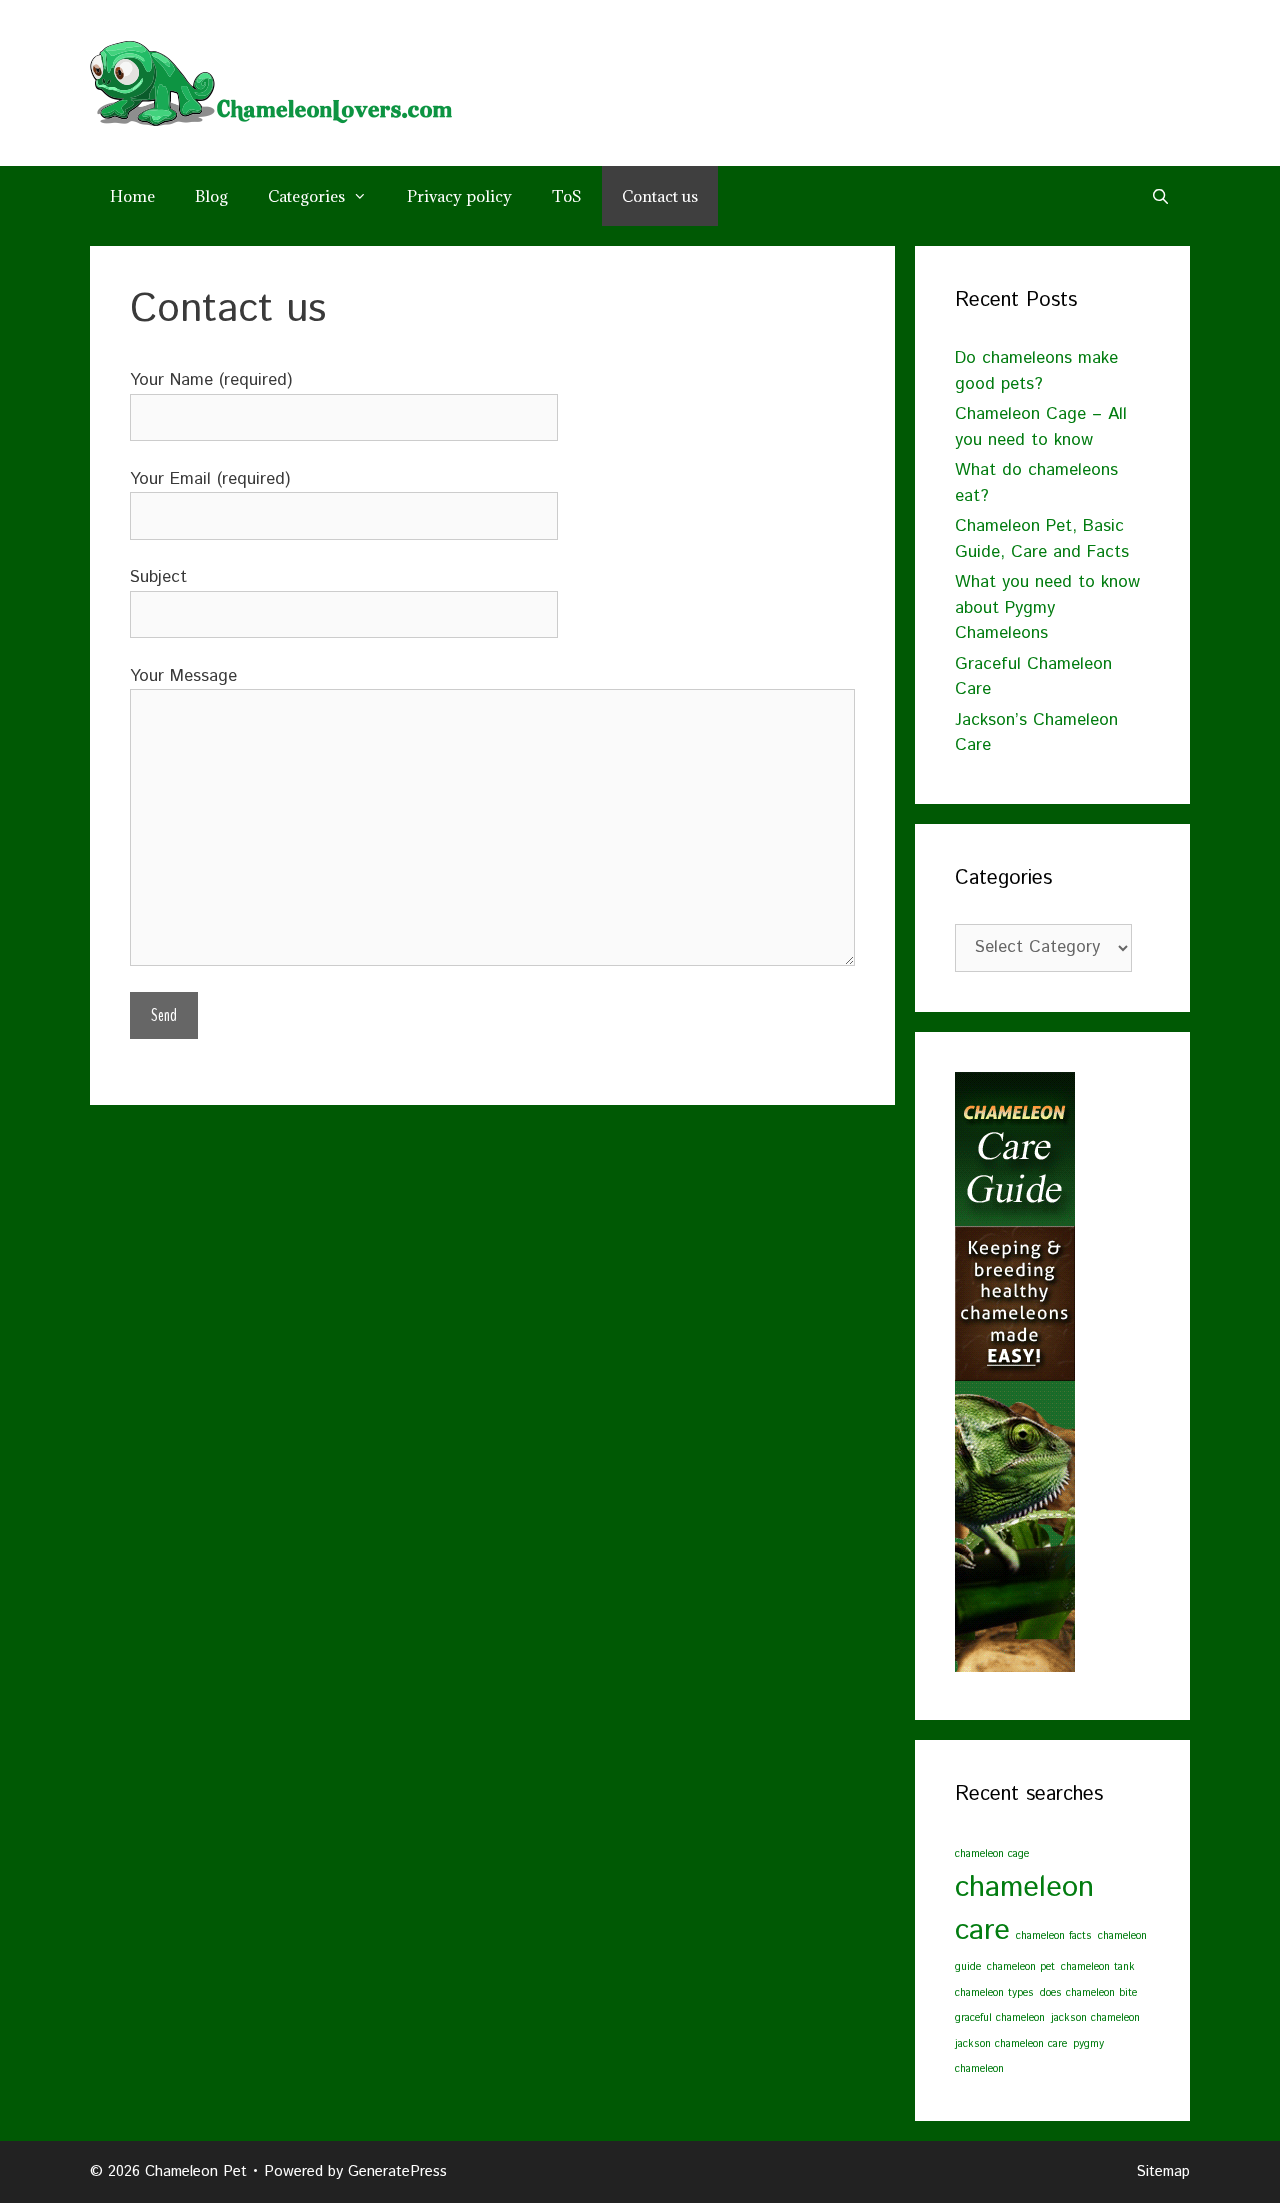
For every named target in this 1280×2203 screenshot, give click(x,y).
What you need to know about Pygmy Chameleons (1047, 607)
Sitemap (1163, 2171)
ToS (567, 196)
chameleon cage (992, 1854)
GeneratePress (397, 2171)
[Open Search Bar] (1160, 196)
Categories (306, 196)
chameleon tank (1098, 1967)
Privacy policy (459, 196)
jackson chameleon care (1011, 2044)
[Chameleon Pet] (271, 82)
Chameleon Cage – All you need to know (1041, 427)
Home (132, 196)
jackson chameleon (1095, 2018)
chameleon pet (1021, 1967)
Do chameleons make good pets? (1036, 371)
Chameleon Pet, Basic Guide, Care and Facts (1042, 539)
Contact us (660, 196)
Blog (211, 196)
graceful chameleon (1000, 2018)
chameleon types (994, 1993)
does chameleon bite (1088, 1993)
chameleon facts (1054, 1936)
